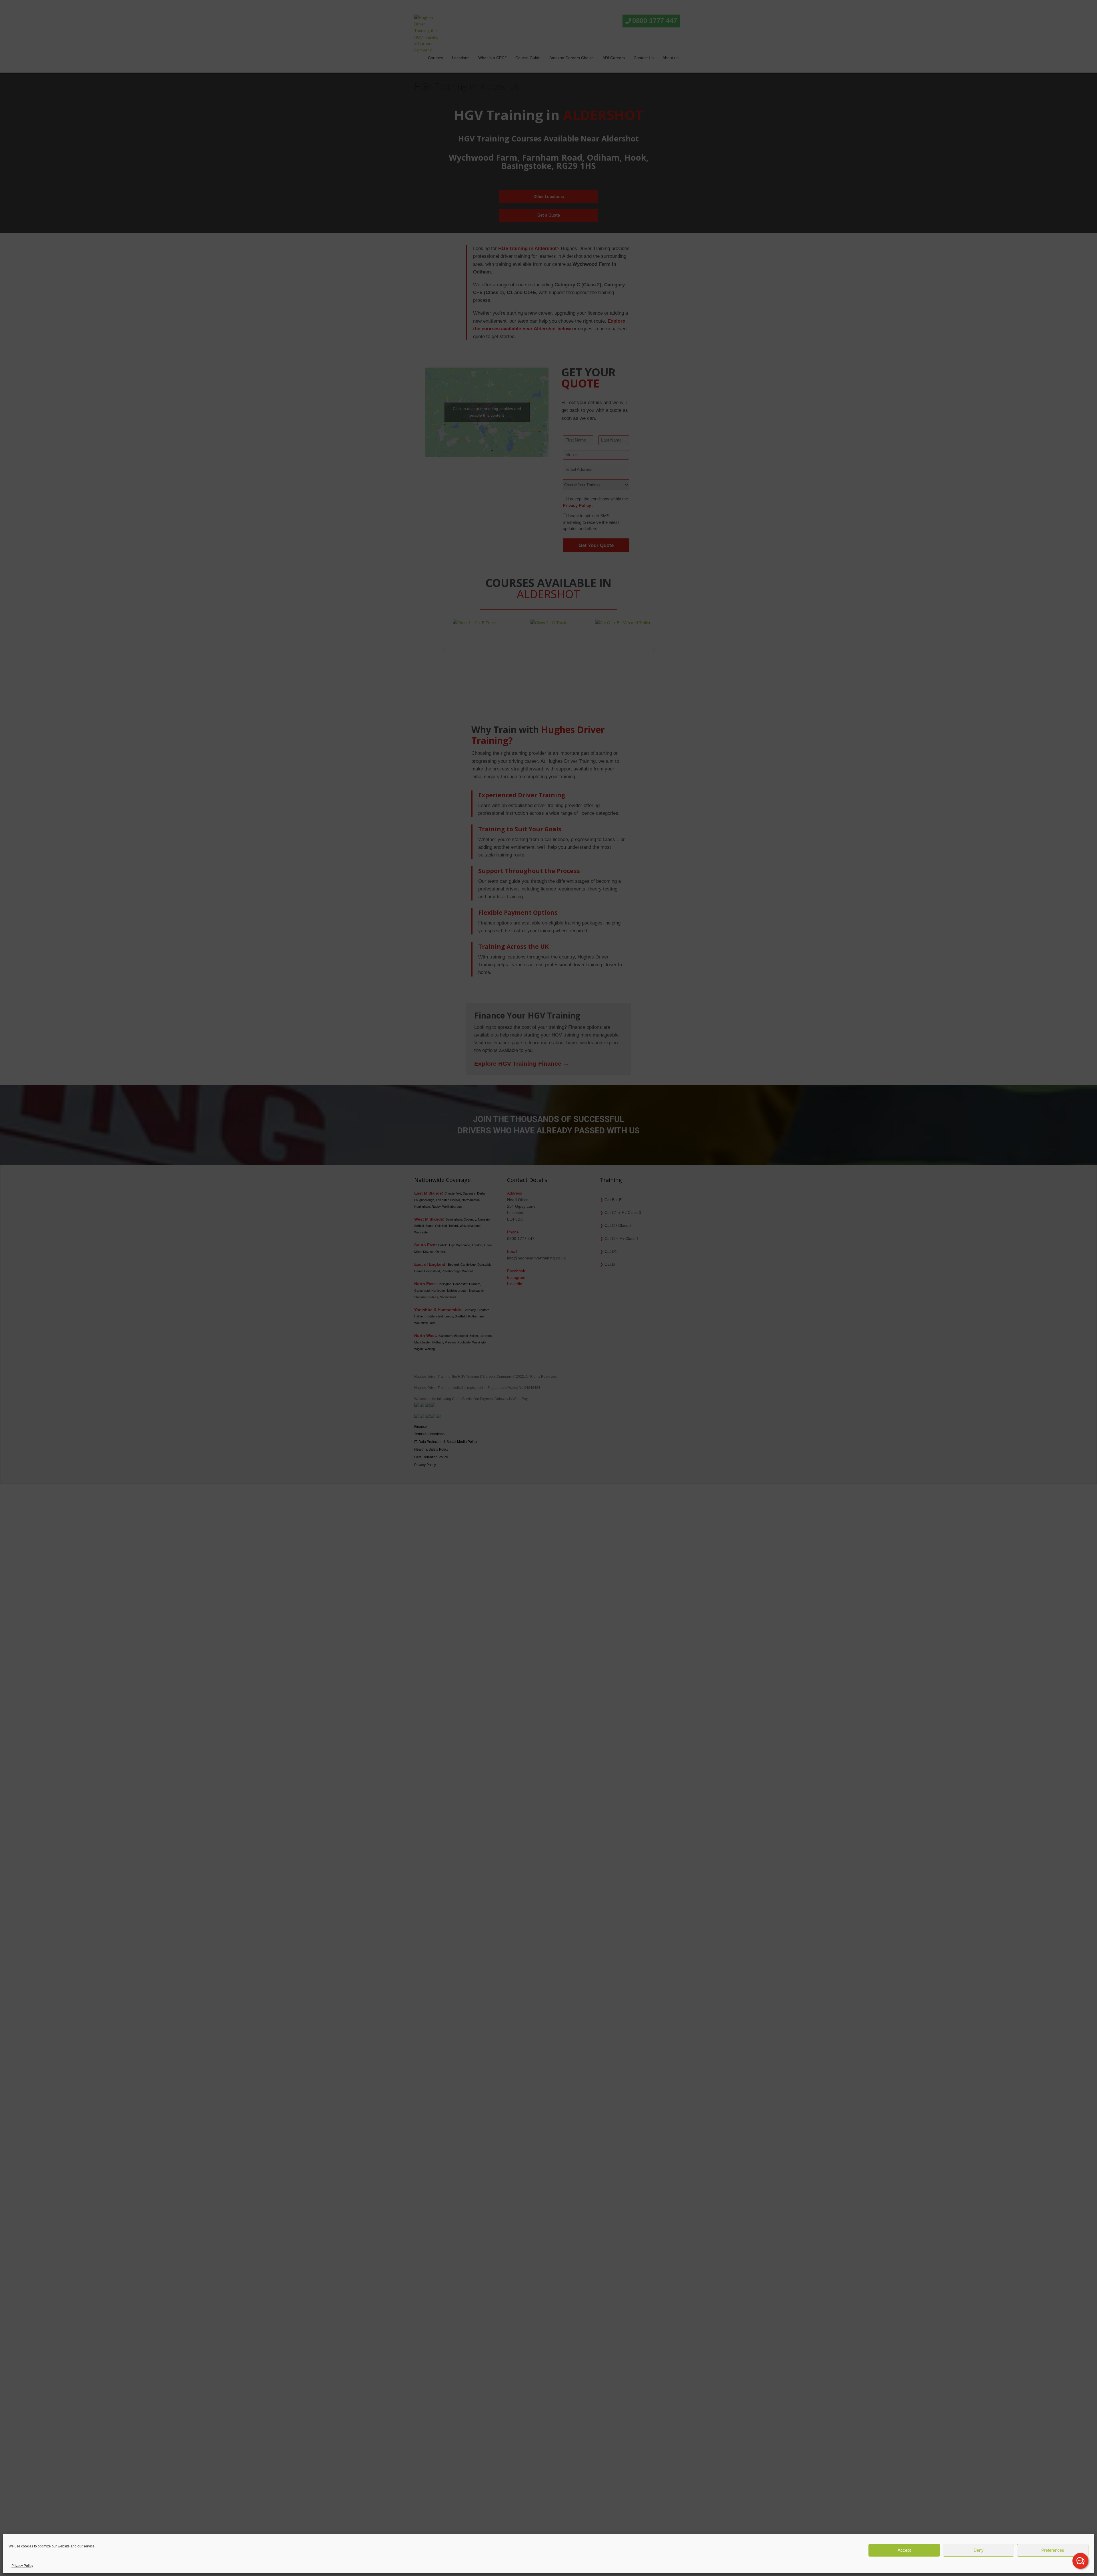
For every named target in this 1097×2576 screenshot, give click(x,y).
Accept (904, 2550)
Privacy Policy (22, 2566)
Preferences (1053, 2550)
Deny (979, 2550)
